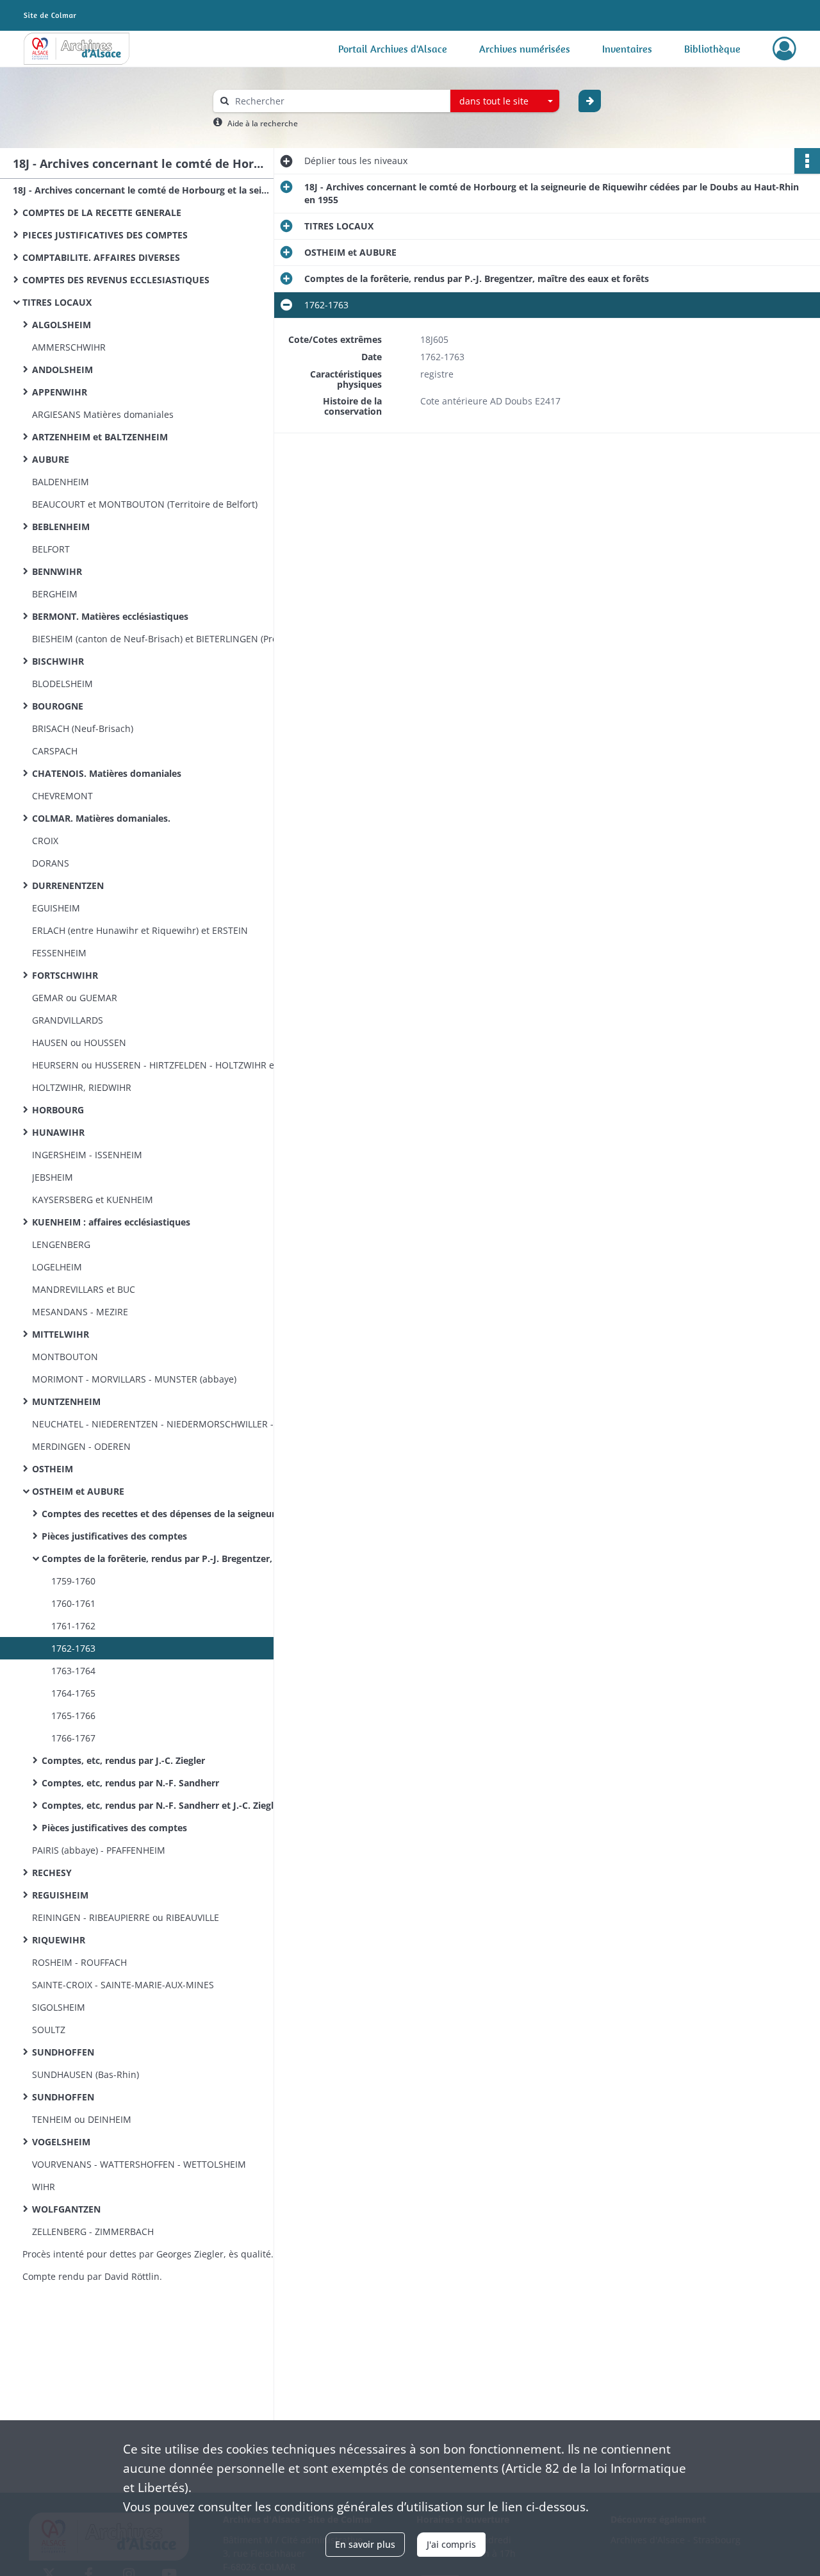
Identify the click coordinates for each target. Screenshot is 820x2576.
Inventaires (627, 49)
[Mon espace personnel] (784, 49)
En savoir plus (365, 2544)
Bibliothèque (712, 49)
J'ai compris (451, 2544)
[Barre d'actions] (807, 161)
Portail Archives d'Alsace (393, 49)
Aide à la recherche (263, 123)
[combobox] (505, 101)
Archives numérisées (525, 49)
